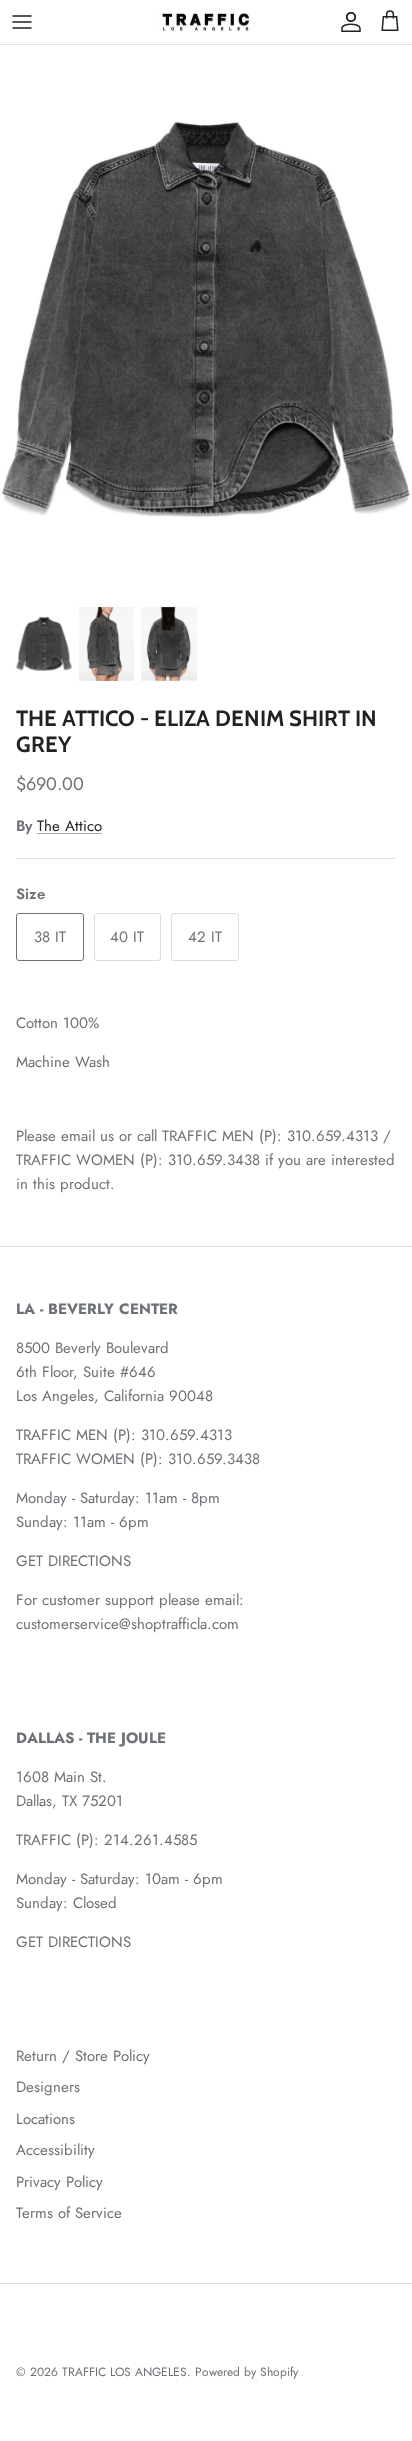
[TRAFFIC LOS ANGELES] (206, 22)
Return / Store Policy (83, 2056)
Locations (45, 2119)
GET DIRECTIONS (73, 1561)
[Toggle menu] (22, 22)
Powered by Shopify (246, 2372)
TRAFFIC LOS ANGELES (124, 2372)
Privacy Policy (59, 2182)
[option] (206, 320)
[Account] (346, 22)
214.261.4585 (150, 1840)
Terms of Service (69, 2213)
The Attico (69, 826)
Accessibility (55, 2150)
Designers (48, 2087)
